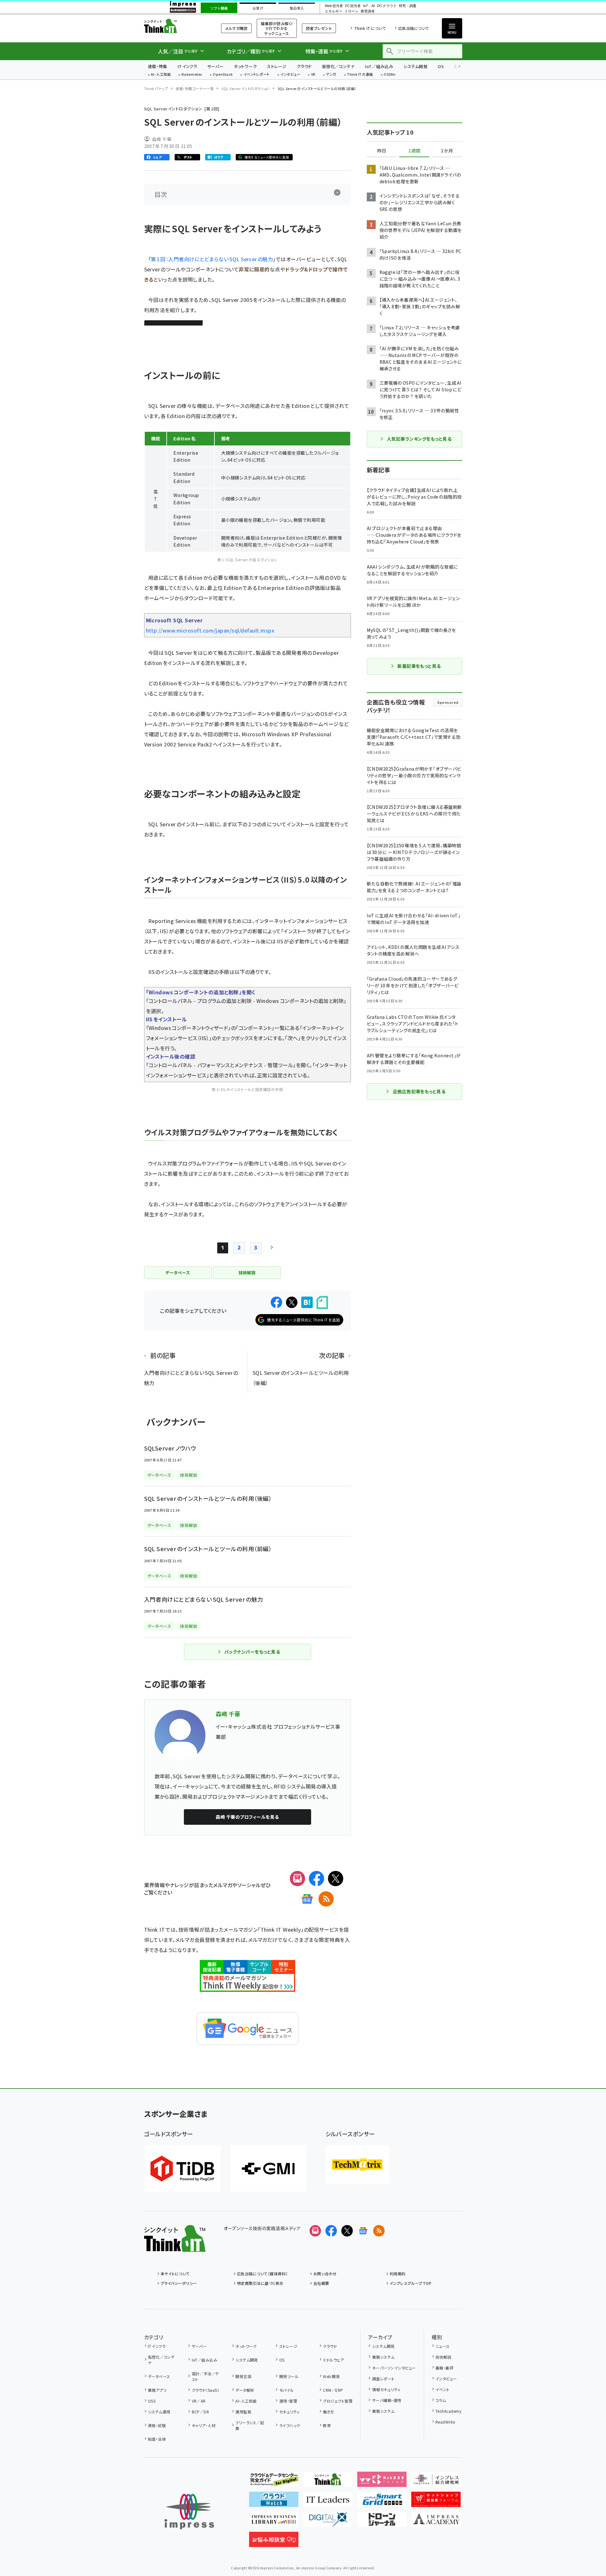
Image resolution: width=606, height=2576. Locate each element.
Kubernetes (192, 75)
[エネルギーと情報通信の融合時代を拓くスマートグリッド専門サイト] (382, 2502)
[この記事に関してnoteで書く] (322, 1302)
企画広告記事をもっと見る (419, 1091)
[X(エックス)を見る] (347, 2231)
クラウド (304, 66)
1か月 (447, 151)
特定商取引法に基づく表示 (260, 2283)
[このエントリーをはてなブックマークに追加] (307, 1302)
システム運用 (159, 2412)
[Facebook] (317, 1879)
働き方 (328, 2412)
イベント (443, 2389)
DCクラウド (387, 6)
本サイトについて (175, 2274)
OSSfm (390, 75)
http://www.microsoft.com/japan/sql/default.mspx (210, 630)
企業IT (258, 8)
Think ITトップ (156, 88)
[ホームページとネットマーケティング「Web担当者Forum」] (382, 2482)
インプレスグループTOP (411, 2283)
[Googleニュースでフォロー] (363, 2231)
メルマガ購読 (236, 28)
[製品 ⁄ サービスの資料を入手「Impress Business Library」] (274, 2522)
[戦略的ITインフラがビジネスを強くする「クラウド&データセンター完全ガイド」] (274, 2482)
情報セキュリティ (386, 2389)
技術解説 (443, 2357)
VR (313, 75)
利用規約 (398, 2274)
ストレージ (277, 66)
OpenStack (223, 75)
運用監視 (243, 2412)
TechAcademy (448, 2411)
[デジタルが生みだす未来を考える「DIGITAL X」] (328, 2522)
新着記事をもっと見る (419, 666)
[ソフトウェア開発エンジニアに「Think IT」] (328, 2482)
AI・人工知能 (161, 75)
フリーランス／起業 (250, 2425)
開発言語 (243, 2376)
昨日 (382, 151)
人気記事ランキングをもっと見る (419, 439)
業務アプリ (157, 2390)
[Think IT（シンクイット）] (175, 2247)
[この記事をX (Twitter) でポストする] (292, 1302)
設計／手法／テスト (205, 2376)
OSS (152, 2401)
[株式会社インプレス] (189, 2512)
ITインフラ (187, 66)
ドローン (352, 11)
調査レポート (383, 2379)
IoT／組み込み (379, 66)
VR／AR (199, 2401)
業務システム (383, 2357)
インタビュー (290, 75)
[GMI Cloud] (268, 2169)
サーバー (215, 66)
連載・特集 (158, 66)
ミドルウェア (333, 2360)
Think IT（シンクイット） (175, 26)
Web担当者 (334, 6)
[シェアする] (276, 1302)
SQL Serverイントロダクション (246, 88)
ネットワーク (245, 66)
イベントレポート (257, 75)
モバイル (286, 2390)
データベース (159, 2376)
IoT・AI (369, 6)
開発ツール (289, 2376)
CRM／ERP (333, 2390)
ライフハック (290, 2425)
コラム (441, 2400)
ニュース (443, 2346)
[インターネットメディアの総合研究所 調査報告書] (436, 2482)
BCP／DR (200, 2412)
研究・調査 (408, 6)
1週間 (414, 151)
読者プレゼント (319, 28)
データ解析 (245, 2390)
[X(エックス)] (336, 1879)
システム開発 (415, 66)
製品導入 (297, 8)
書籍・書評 (444, 2368)
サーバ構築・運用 (387, 2400)
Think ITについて (370, 28)
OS (441, 66)
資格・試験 (157, 2425)
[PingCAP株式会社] (182, 2169)
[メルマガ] (297, 1879)
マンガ (331, 75)
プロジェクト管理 (338, 2401)
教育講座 (368, 11)
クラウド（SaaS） (205, 2390)
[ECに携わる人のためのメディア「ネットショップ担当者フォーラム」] (436, 2502)
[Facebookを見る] (331, 2231)
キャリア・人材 (204, 2425)
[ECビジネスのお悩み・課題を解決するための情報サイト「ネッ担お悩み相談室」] (274, 2542)
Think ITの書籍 (360, 75)
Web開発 (331, 2376)
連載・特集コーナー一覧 (195, 88)
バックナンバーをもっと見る (252, 1652)
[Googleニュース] (307, 1899)
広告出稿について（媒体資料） (262, 2274)
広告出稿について (414, 28)
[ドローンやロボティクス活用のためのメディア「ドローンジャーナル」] (382, 2522)
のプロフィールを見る (247, 1817)
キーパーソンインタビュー (394, 2368)
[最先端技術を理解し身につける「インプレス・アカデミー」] (436, 2522)
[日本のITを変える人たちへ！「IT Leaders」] (328, 2502)
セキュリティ (289, 2412)
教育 (327, 2425)
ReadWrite (445, 2422)
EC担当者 (353, 6)
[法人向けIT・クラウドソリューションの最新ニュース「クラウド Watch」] (274, 2502)
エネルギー (334, 11)
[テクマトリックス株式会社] (357, 2165)
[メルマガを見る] (315, 2231)
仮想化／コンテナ (338, 66)
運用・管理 (288, 2401)
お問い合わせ (325, 2274)
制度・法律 (157, 2439)
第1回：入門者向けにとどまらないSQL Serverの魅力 (212, 259)
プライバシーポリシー (179, 2283)
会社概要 (321, 2283)
